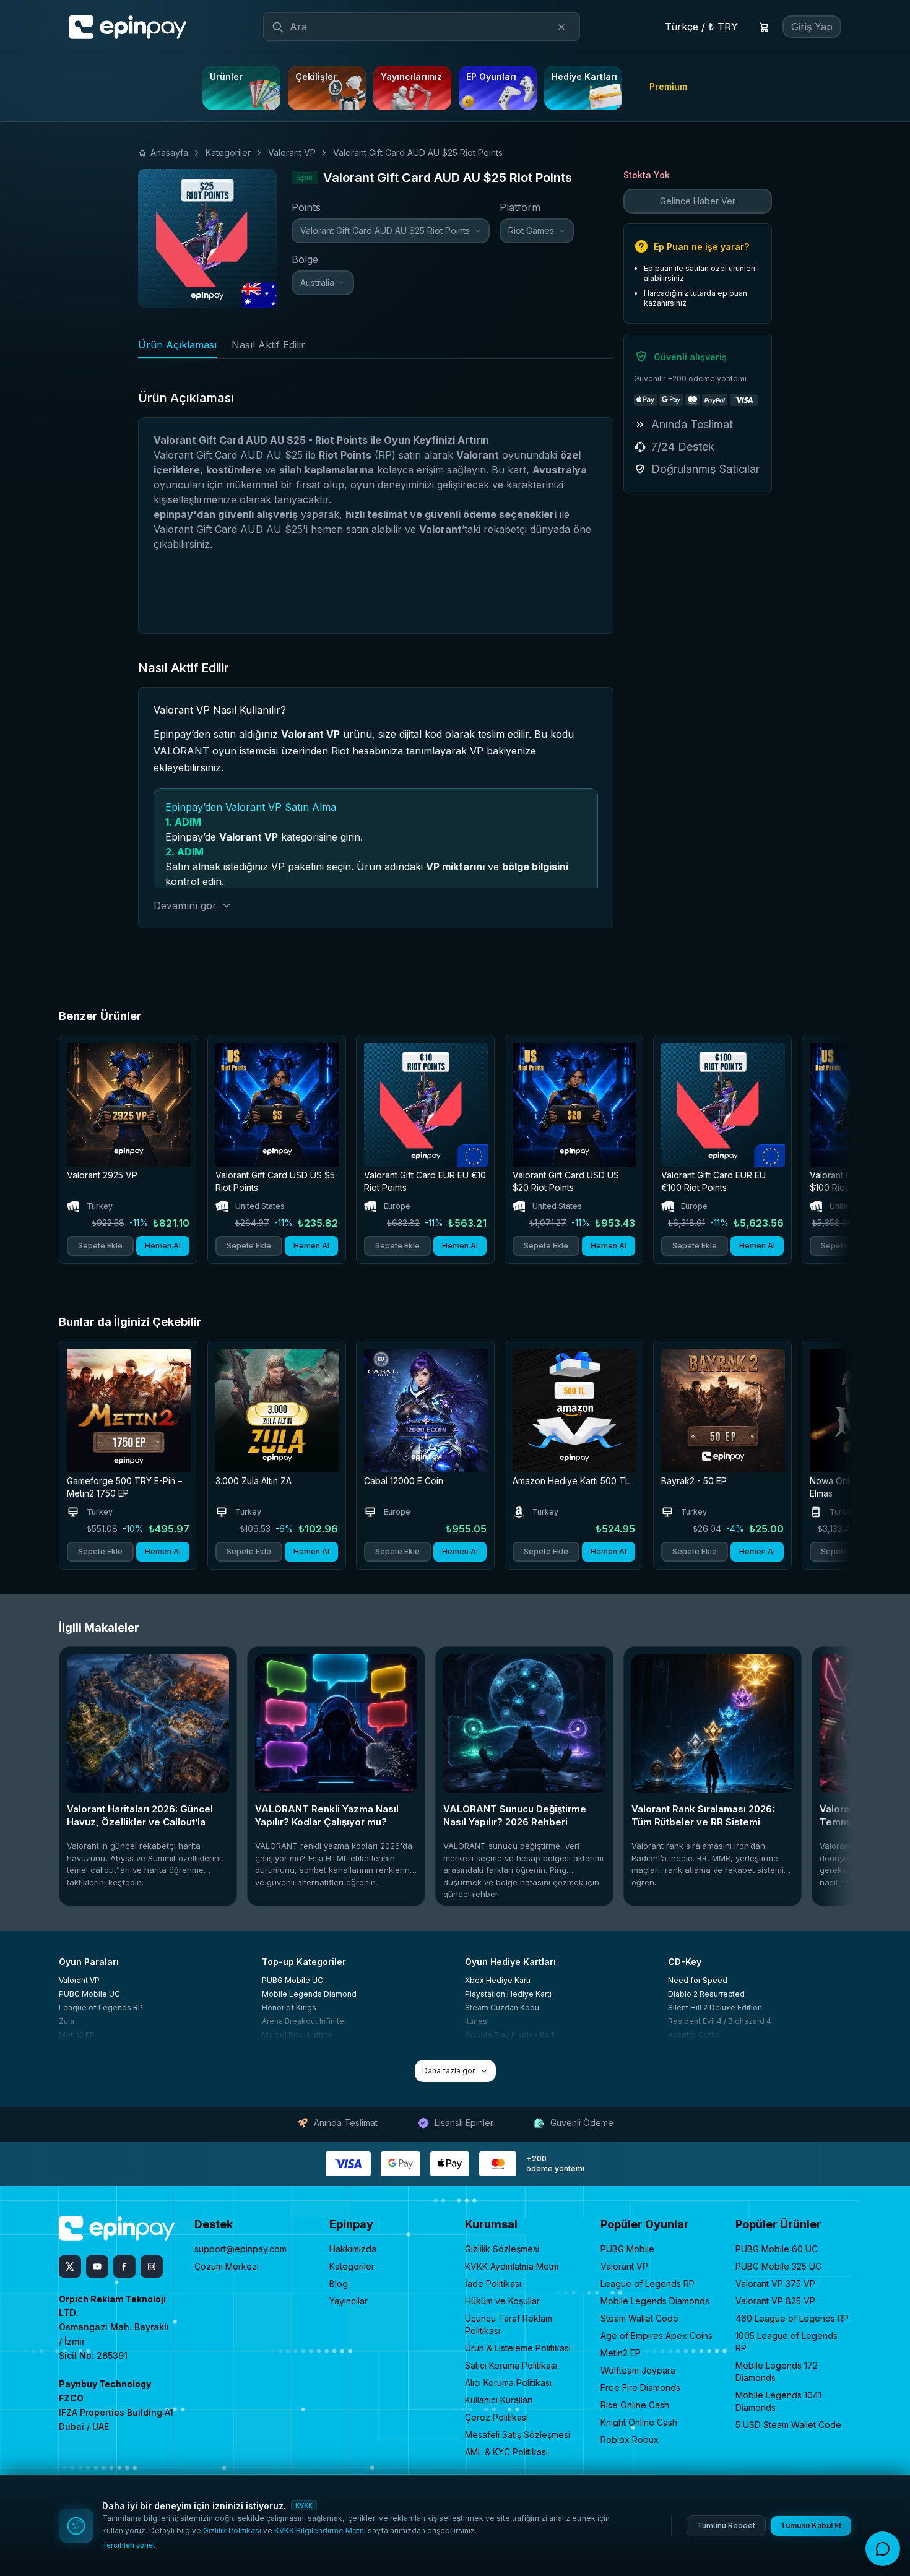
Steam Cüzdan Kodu (502, 2008)
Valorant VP (79, 1980)
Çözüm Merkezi (227, 2266)
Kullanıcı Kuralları (499, 2400)
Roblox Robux (630, 2440)
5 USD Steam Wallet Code (788, 2425)
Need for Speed (698, 1980)
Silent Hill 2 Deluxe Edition (715, 2008)
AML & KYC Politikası (506, 2452)
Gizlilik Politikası (232, 2531)
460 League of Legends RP (792, 2318)
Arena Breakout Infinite (303, 2021)
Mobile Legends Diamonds (655, 2301)
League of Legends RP (101, 2008)
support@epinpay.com (240, 2249)
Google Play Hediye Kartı (510, 2035)
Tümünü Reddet (726, 2526)
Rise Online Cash (635, 2405)
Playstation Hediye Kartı (508, 1994)
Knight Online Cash (639, 2422)
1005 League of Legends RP (786, 2342)
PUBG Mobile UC (89, 1994)
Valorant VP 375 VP (775, 2284)
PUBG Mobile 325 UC (778, 2266)
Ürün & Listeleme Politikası (518, 2348)
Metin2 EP (77, 2035)
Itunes (476, 2021)
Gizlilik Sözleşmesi (502, 2249)
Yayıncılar (349, 2301)
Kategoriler (352, 2266)
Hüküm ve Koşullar (502, 2301)
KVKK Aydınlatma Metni (512, 2266)
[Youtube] (97, 2267)
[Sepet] (764, 27)
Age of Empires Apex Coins (656, 2336)
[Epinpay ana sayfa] (128, 27)
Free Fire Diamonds (640, 2388)
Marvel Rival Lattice (297, 2035)
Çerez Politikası (496, 2417)
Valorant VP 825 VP (775, 2301)
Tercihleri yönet (129, 2545)
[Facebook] (124, 2267)
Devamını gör (185, 905)
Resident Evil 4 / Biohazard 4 (720, 2021)
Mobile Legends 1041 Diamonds (778, 2401)
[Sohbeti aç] (883, 2549)
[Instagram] (152, 2267)
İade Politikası (493, 2284)
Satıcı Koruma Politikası (511, 2365)
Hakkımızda (353, 2249)
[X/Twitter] (70, 2267)
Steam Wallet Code (639, 2318)
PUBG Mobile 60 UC (777, 2249)
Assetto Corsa (694, 2035)
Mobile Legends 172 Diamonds (777, 2371)
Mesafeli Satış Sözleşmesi (518, 2435)
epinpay (173, 514)
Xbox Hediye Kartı (498, 1980)
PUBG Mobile (627, 2249)
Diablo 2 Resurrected (706, 1994)
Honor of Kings (289, 2008)
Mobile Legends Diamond (309, 1994)
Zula (67, 2021)
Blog (339, 2284)
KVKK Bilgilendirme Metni (320, 2531)
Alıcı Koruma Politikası (508, 2383)
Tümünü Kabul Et (811, 2526)
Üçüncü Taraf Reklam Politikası (509, 2324)
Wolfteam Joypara (638, 2370)
